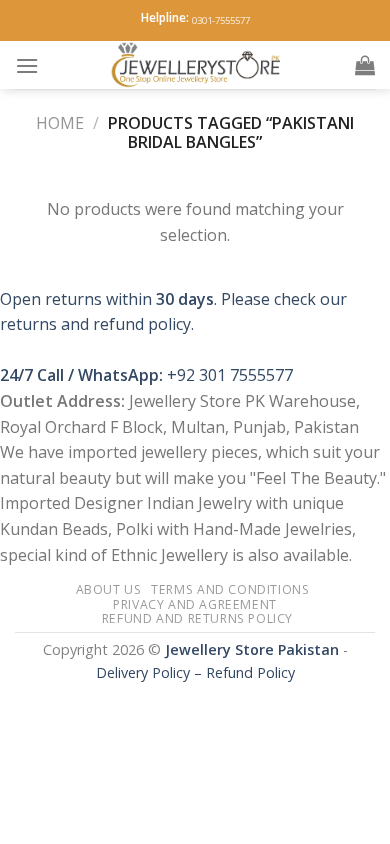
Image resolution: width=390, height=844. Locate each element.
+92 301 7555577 (230, 375)
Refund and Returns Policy (197, 618)
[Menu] (27, 65)
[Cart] (365, 65)
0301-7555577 (221, 20)
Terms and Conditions (230, 589)
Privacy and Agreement (195, 604)
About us (109, 589)
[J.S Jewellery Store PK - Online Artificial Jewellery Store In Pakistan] (197, 65)
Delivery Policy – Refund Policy (195, 672)
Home (60, 123)
